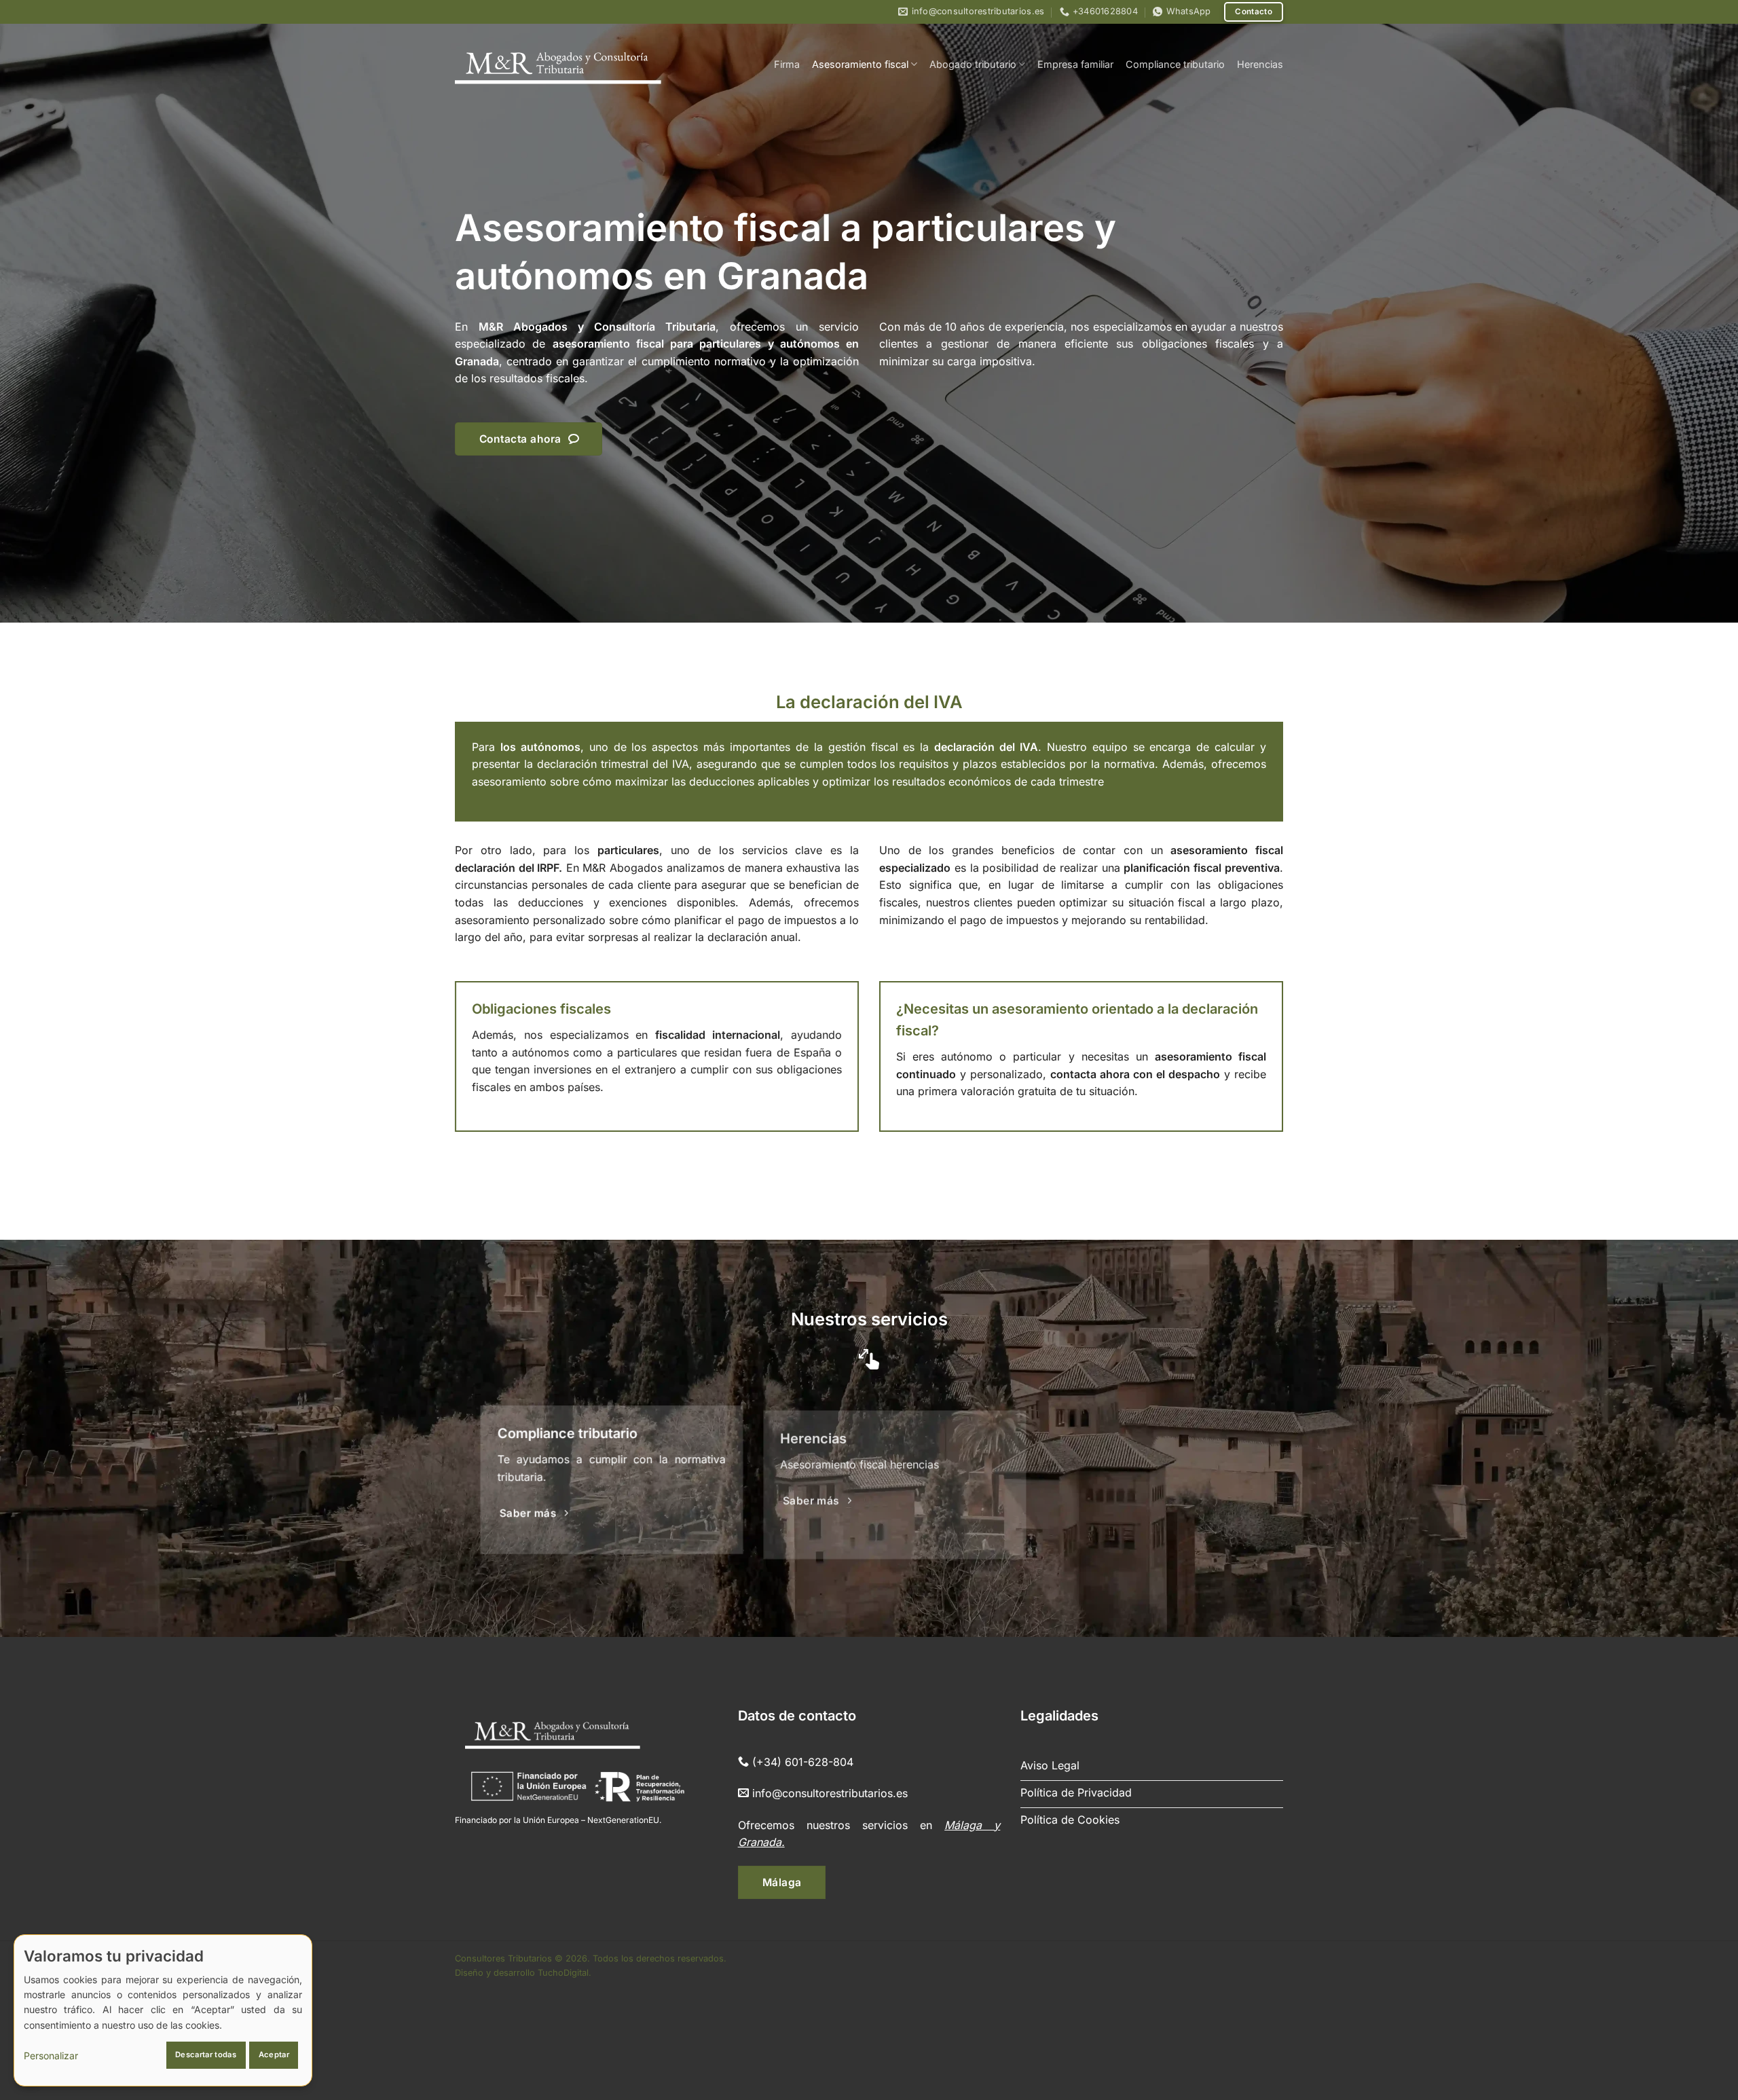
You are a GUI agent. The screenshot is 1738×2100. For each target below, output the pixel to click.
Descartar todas (206, 2055)
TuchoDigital (563, 1973)
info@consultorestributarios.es (830, 1793)
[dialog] (163, 2010)
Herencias (1260, 64)
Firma (787, 64)
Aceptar (274, 2055)
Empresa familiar (1075, 64)
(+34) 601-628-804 (803, 1762)
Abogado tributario (973, 64)
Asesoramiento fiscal (860, 64)
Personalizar (51, 2056)
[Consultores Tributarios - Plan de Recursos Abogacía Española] (558, 64)
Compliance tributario (1175, 64)
